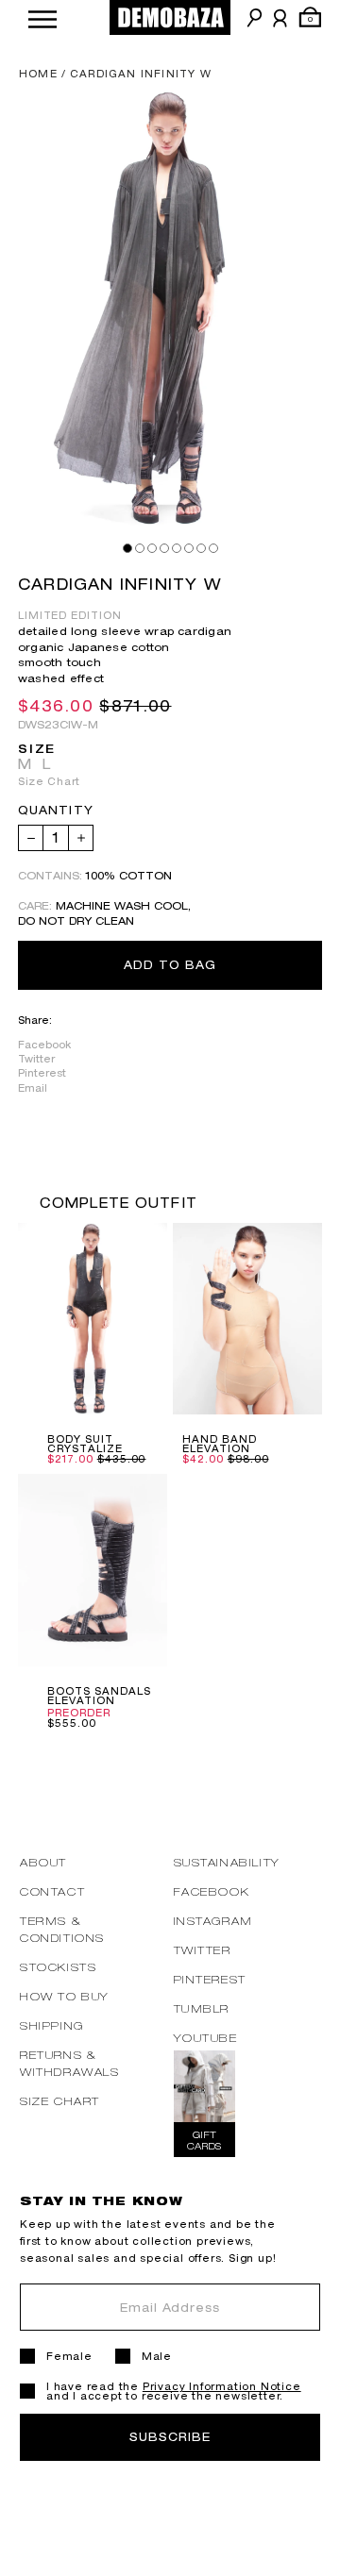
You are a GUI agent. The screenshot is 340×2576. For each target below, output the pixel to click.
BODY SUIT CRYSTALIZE (85, 1444)
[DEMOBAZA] (170, 17)
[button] (42, 17)
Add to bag (170, 965)
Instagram (213, 1921)
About (43, 1862)
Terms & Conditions (62, 1929)
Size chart (60, 2101)
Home (38, 74)
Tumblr (202, 2008)
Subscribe (170, 2437)
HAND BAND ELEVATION (220, 1444)
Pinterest (42, 1073)
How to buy (65, 1996)
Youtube (206, 2038)
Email (33, 1088)
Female (69, 2356)
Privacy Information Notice (222, 2386)
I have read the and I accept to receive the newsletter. (174, 2391)
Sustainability (227, 1862)
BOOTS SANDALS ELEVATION (99, 1696)
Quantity (56, 811)
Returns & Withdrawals (70, 2063)
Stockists (58, 1967)
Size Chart (49, 781)
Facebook (44, 1045)
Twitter (36, 1059)
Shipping (52, 2025)
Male (157, 2356)
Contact (52, 1891)
